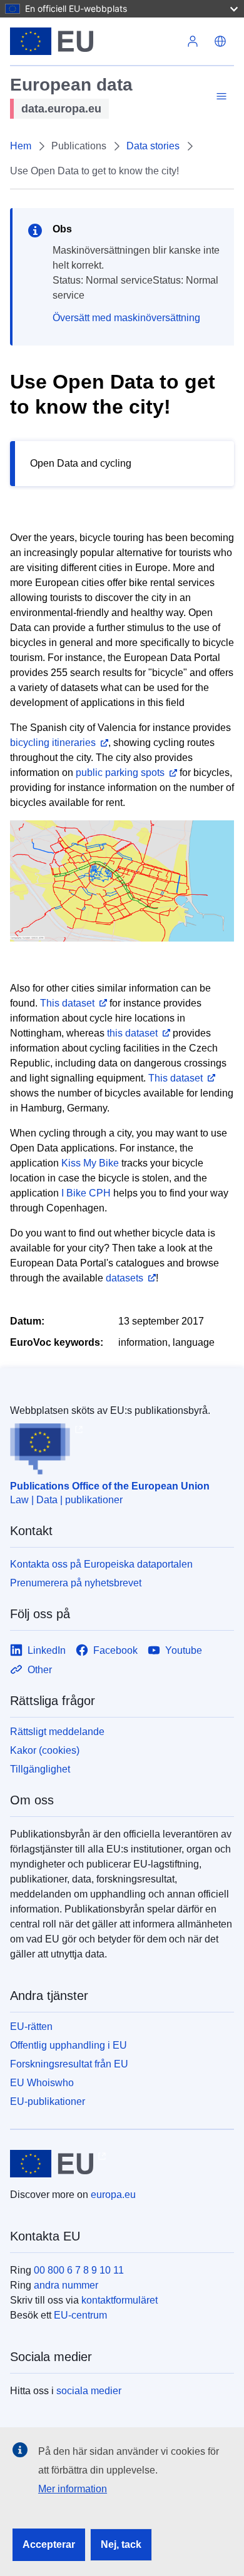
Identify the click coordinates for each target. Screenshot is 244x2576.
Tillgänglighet (40, 1769)
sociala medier (89, 2391)
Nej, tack (121, 2544)
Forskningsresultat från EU (69, 2064)
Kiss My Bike (90, 1163)
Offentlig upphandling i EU (69, 2045)
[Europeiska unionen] (94, 41)
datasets (125, 1278)
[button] (220, 41)
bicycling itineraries (53, 743)
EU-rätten (31, 2026)
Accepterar (49, 2544)
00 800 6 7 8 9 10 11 (79, 2270)
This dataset (67, 1003)
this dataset (132, 1033)
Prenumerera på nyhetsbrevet (76, 1583)
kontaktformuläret (119, 2300)
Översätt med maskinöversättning (126, 318)
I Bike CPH (86, 1193)
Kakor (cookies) (45, 1750)
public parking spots (120, 773)
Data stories (153, 146)
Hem (21, 146)
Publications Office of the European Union (110, 1486)
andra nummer (66, 2285)
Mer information (73, 2489)
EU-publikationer (48, 2101)
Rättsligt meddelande (57, 1732)
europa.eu (113, 2195)
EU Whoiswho (42, 2083)
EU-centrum (80, 2315)
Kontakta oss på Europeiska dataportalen (101, 1564)
